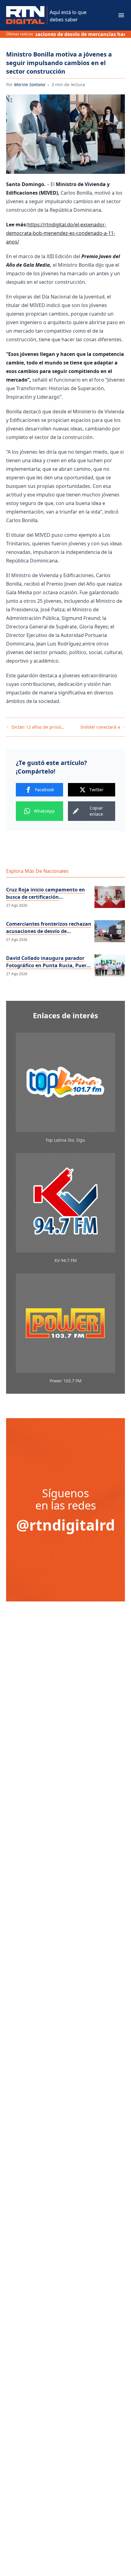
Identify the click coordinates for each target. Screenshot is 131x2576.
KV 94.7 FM (66, 1260)
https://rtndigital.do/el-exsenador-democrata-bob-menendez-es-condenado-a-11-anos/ (61, 233)
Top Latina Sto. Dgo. (66, 1140)
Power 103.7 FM (66, 1381)
